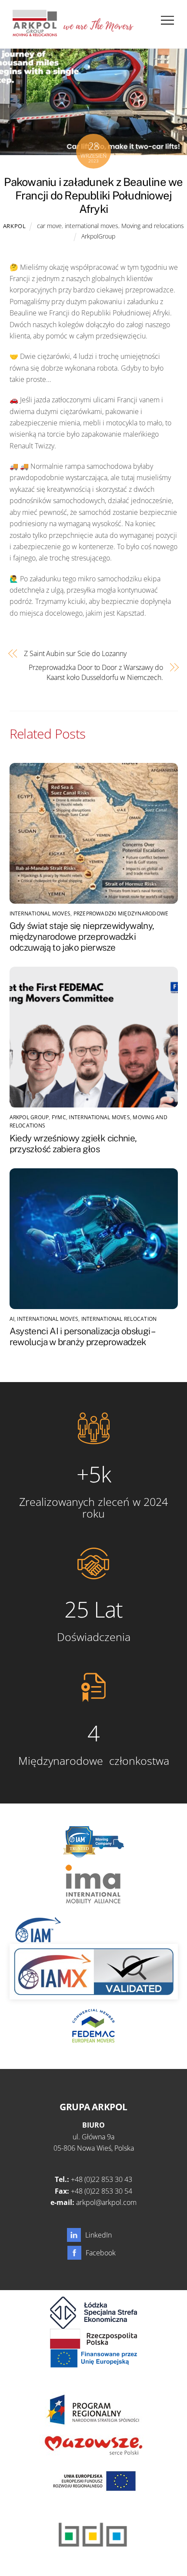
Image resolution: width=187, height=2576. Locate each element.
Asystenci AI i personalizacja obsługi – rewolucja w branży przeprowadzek (82, 1336)
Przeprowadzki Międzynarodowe (121, 913)
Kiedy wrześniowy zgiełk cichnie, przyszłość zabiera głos (73, 1144)
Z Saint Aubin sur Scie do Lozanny (75, 653)
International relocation (119, 1319)
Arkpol (15, 226)
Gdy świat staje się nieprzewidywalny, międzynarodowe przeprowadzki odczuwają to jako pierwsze (82, 937)
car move (49, 226)
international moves (92, 226)
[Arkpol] (34, 33)
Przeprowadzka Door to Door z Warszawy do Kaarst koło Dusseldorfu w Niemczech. (96, 672)
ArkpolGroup (98, 236)
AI (12, 1319)
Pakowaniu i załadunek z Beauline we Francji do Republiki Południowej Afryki (93, 195)
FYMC (59, 1117)
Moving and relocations (153, 226)
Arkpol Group (29, 1117)
